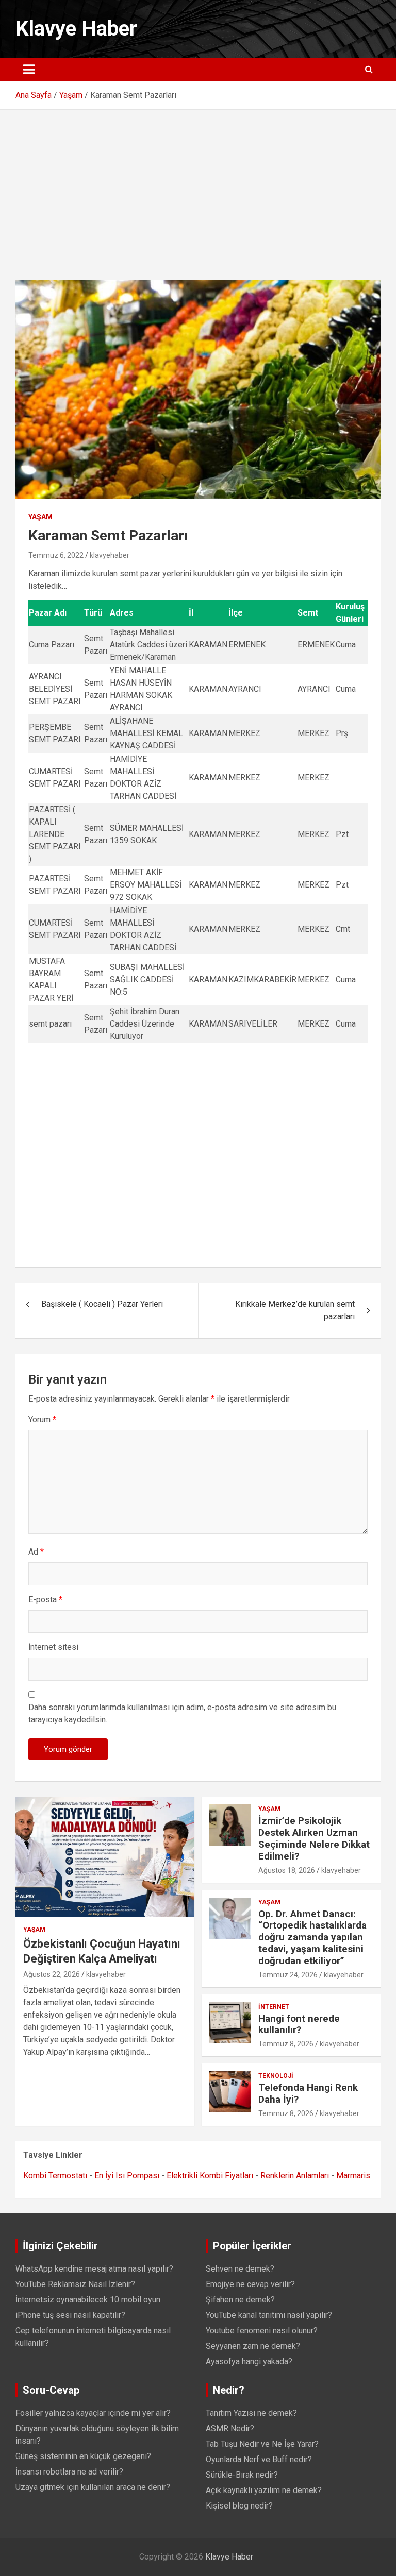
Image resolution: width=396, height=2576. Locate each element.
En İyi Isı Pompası (127, 2176)
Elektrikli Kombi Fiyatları (210, 2176)
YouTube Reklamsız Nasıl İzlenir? (75, 2284)
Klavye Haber (76, 29)
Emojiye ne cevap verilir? (250, 2284)
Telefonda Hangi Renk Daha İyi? (308, 2093)
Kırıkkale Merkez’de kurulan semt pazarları (295, 1310)
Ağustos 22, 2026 (52, 1974)
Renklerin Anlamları (295, 2176)
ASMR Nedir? (230, 2428)
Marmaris (353, 2176)
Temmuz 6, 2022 (56, 555)
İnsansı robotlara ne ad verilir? (69, 2472)
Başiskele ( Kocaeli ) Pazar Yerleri (102, 1304)
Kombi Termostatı (55, 2176)
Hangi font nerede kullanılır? (299, 2024)
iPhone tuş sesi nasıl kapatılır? (70, 2315)
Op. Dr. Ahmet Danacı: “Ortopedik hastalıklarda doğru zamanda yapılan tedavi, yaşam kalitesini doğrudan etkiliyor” (312, 1937)
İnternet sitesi (53, 1647)
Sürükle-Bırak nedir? (242, 2475)
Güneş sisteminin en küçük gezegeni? (83, 2456)
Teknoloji (276, 2076)
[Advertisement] (198, 187)
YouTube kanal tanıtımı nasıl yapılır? (269, 2315)
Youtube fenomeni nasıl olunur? (262, 2331)
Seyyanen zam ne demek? (253, 2346)
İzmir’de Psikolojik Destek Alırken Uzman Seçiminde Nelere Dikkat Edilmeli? (314, 1838)
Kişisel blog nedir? (239, 2506)
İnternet (274, 2007)
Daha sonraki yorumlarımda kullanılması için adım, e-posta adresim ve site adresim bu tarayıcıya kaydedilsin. (182, 1713)
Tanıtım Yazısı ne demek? (251, 2413)
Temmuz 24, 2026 (288, 1975)
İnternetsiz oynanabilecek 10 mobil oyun (88, 2300)
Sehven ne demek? (240, 2269)
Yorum (42, 1419)
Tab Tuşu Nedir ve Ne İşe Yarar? (262, 2444)
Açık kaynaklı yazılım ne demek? (264, 2490)
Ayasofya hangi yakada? (249, 2361)
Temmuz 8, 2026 (286, 2044)
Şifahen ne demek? (240, 2300)
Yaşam (40, 517)
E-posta (45, 1600)
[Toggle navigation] (29, 70)
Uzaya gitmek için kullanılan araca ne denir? (93, 2487)
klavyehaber (110, 555)
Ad (36, 1552)
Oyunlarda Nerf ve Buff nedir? (259, 2459)
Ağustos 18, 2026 (287, 1870)
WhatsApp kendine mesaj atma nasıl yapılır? (94, 2269)
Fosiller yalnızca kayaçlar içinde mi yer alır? (93, 2413)
